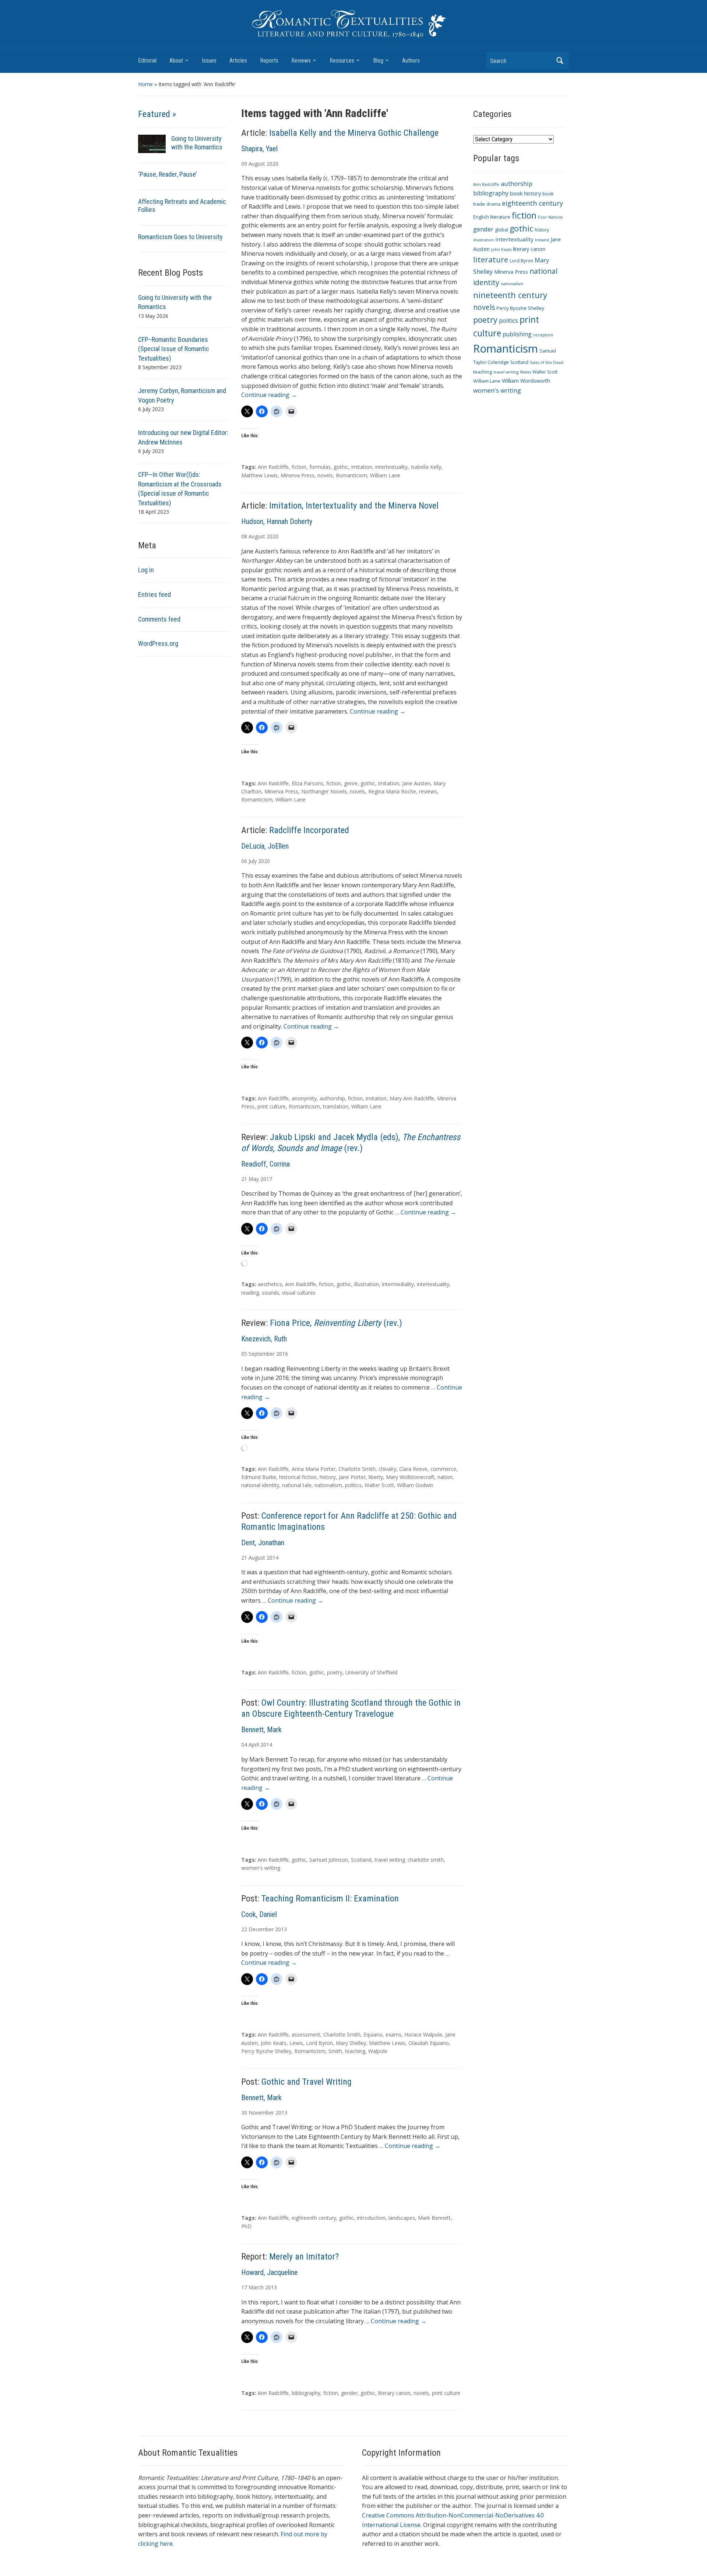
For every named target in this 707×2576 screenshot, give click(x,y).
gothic (341, 467)
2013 (281, 1929)
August (257, 164)
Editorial (147, 61)
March (256, 2287)
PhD (246, 2226)
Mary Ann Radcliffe (412, 1098)
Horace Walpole (423, 2034)
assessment (306, 2034)
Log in (146, 570)
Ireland (542, 240)
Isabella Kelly (426, 467)
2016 (282, 1354)
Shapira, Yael (259, 149)
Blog (378, 61)
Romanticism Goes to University (180, 237)
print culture (272, 1106)
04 (244, 1745)
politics (353, 1485)
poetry (335, 1672)
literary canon (394, 2393)
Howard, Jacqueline (270, 2272)
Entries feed (154, 595)
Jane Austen (416, 783)
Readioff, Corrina (265, 1164)
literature (491, 259)
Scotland (361, 1860)
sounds (270, 1293)
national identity (260, 1485)
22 (244, 1929)
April (254, 1745)
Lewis (296, 2043)
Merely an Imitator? (304, 2257)
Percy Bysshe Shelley (266, 2051)
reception (543, 335)
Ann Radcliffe (273, 467)
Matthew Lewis (259, 475)
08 (244, 536)
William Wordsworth (526, 381)
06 (244, 861)
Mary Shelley (351, 2043)
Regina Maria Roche (392, 791)
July (253, 861)
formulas (320, 467)
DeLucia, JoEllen (265, 846)
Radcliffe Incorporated (309, 830)
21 (244, 1179)
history (328, 1477)
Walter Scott (379, 1485)
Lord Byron (319, 2043)
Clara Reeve (413, 1469)
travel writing (506, 372)
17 (244, 2287)
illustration (367, 1284)
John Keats (274, 2043)
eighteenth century (314, 2218)
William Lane (385, 475)
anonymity (304, 1098)
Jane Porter (352, 1477)
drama (493, 204)
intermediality (398, 1284)
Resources (342, 61)
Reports (269, 61)
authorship (332, 1098)
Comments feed (159, 619)
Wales (525, 372)
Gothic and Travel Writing (307, 2082)
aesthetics (270, 1284)
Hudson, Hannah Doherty (277, 521)
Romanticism (351, 475)
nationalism (328, 1485)
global (502, 230)
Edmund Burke (259, 1477)
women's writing (261, 1868)
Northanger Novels (324, 791)
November (261, 2113)
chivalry (387, 1469)
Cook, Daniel (259, 1914)
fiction (299, 467)
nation (445, 1477)
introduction (371, 2218)
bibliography (306, 2393)
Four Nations (550, 217)
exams (393, 2034)
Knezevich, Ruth (264, 1339)
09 (244, 164)
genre (351, 783)
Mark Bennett (434, 2218)
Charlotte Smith (357, 1469)
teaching (355, 2051)
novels (325, 475)
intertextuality (391, 467)
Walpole (378, 2051)
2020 (272, 164)
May (254, 1179)
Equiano (373, 2034)
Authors (411, 61)
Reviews (301, 61)
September (262, 1354)
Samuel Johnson (329, 1860)
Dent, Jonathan (263, 1543)
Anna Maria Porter (314, 1469)
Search (560, 61)
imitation (362, 467)
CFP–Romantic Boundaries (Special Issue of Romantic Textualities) (174, 349)
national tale (297, 1485)
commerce (443, 1469)
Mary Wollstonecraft (410, 1477)
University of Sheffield (371, 1672)
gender (349, 2393)
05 (244, 1354)
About (176, 61)
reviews (428, 791)
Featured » (157, 114)
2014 (272, 1558)
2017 (266, 1179)
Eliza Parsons (307, 783)
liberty (376, 1477)
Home (145, 84)
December (261, 1929)
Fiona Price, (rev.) (336, 1323)
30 (244, 2113)
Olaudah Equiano (429, 2043)
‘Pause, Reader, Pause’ (167, 174)
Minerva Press (298, 475)
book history (525, 193)
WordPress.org (158, 643)
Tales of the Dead (547, 362)
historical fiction (298, 1477)
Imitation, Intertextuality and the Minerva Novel (354, 506)
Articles (238, 61)
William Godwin (415, 1485)
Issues (209, 61)
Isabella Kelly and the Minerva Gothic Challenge (354, 133)
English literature (492, 217)
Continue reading (269, 395)
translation (336, 1106)
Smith (335, 2051)
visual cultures (299, 1293)
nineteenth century (510, 295)
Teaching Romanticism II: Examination (330, 1899)
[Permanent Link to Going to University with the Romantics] (152, 143)
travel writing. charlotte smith (409, 1860)
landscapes (402, 2218)
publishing (517, 334)
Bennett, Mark (261, 1730)
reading (250, 1293)
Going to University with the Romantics (197, 143)
